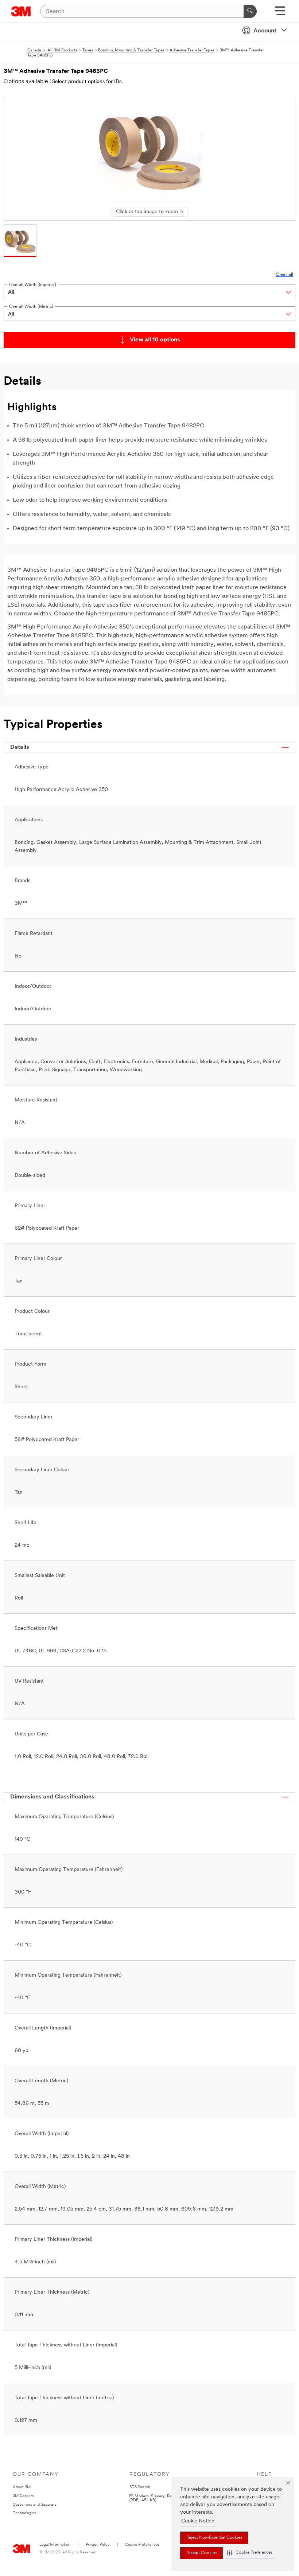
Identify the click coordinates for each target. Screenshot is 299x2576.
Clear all (284, 275)
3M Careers (23, 2496)
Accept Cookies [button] (201, 2553)
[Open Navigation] (280, 13)
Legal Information (55, 2545)
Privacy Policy (98, 2545)
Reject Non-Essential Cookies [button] (214, 2538)
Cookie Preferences (142, 2545)
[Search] (250, 11)
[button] (250, 2553)
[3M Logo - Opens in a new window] (21, 11)
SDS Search (140, 2487)
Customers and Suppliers (35, 2505)
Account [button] (265, 31)
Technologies (24, 2513)
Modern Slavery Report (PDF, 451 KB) (154, 2498)
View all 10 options (155, 340)
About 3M (22, 2487)
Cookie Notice (198, 2521)
